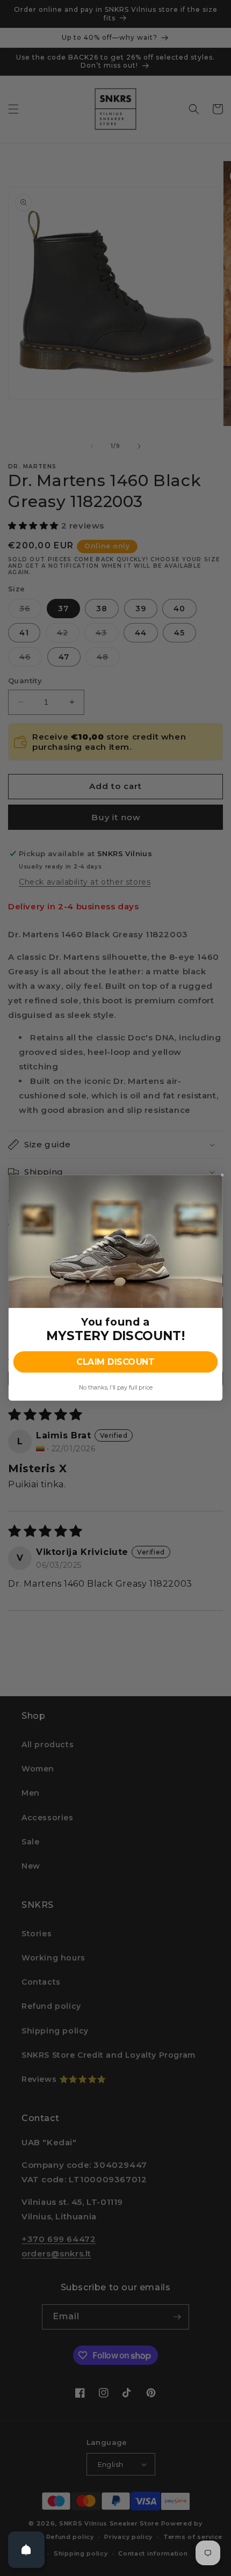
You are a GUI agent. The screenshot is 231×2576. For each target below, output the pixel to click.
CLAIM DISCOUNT (115, 1362)
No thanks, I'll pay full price (115, 1388)
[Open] (26, 2550)
